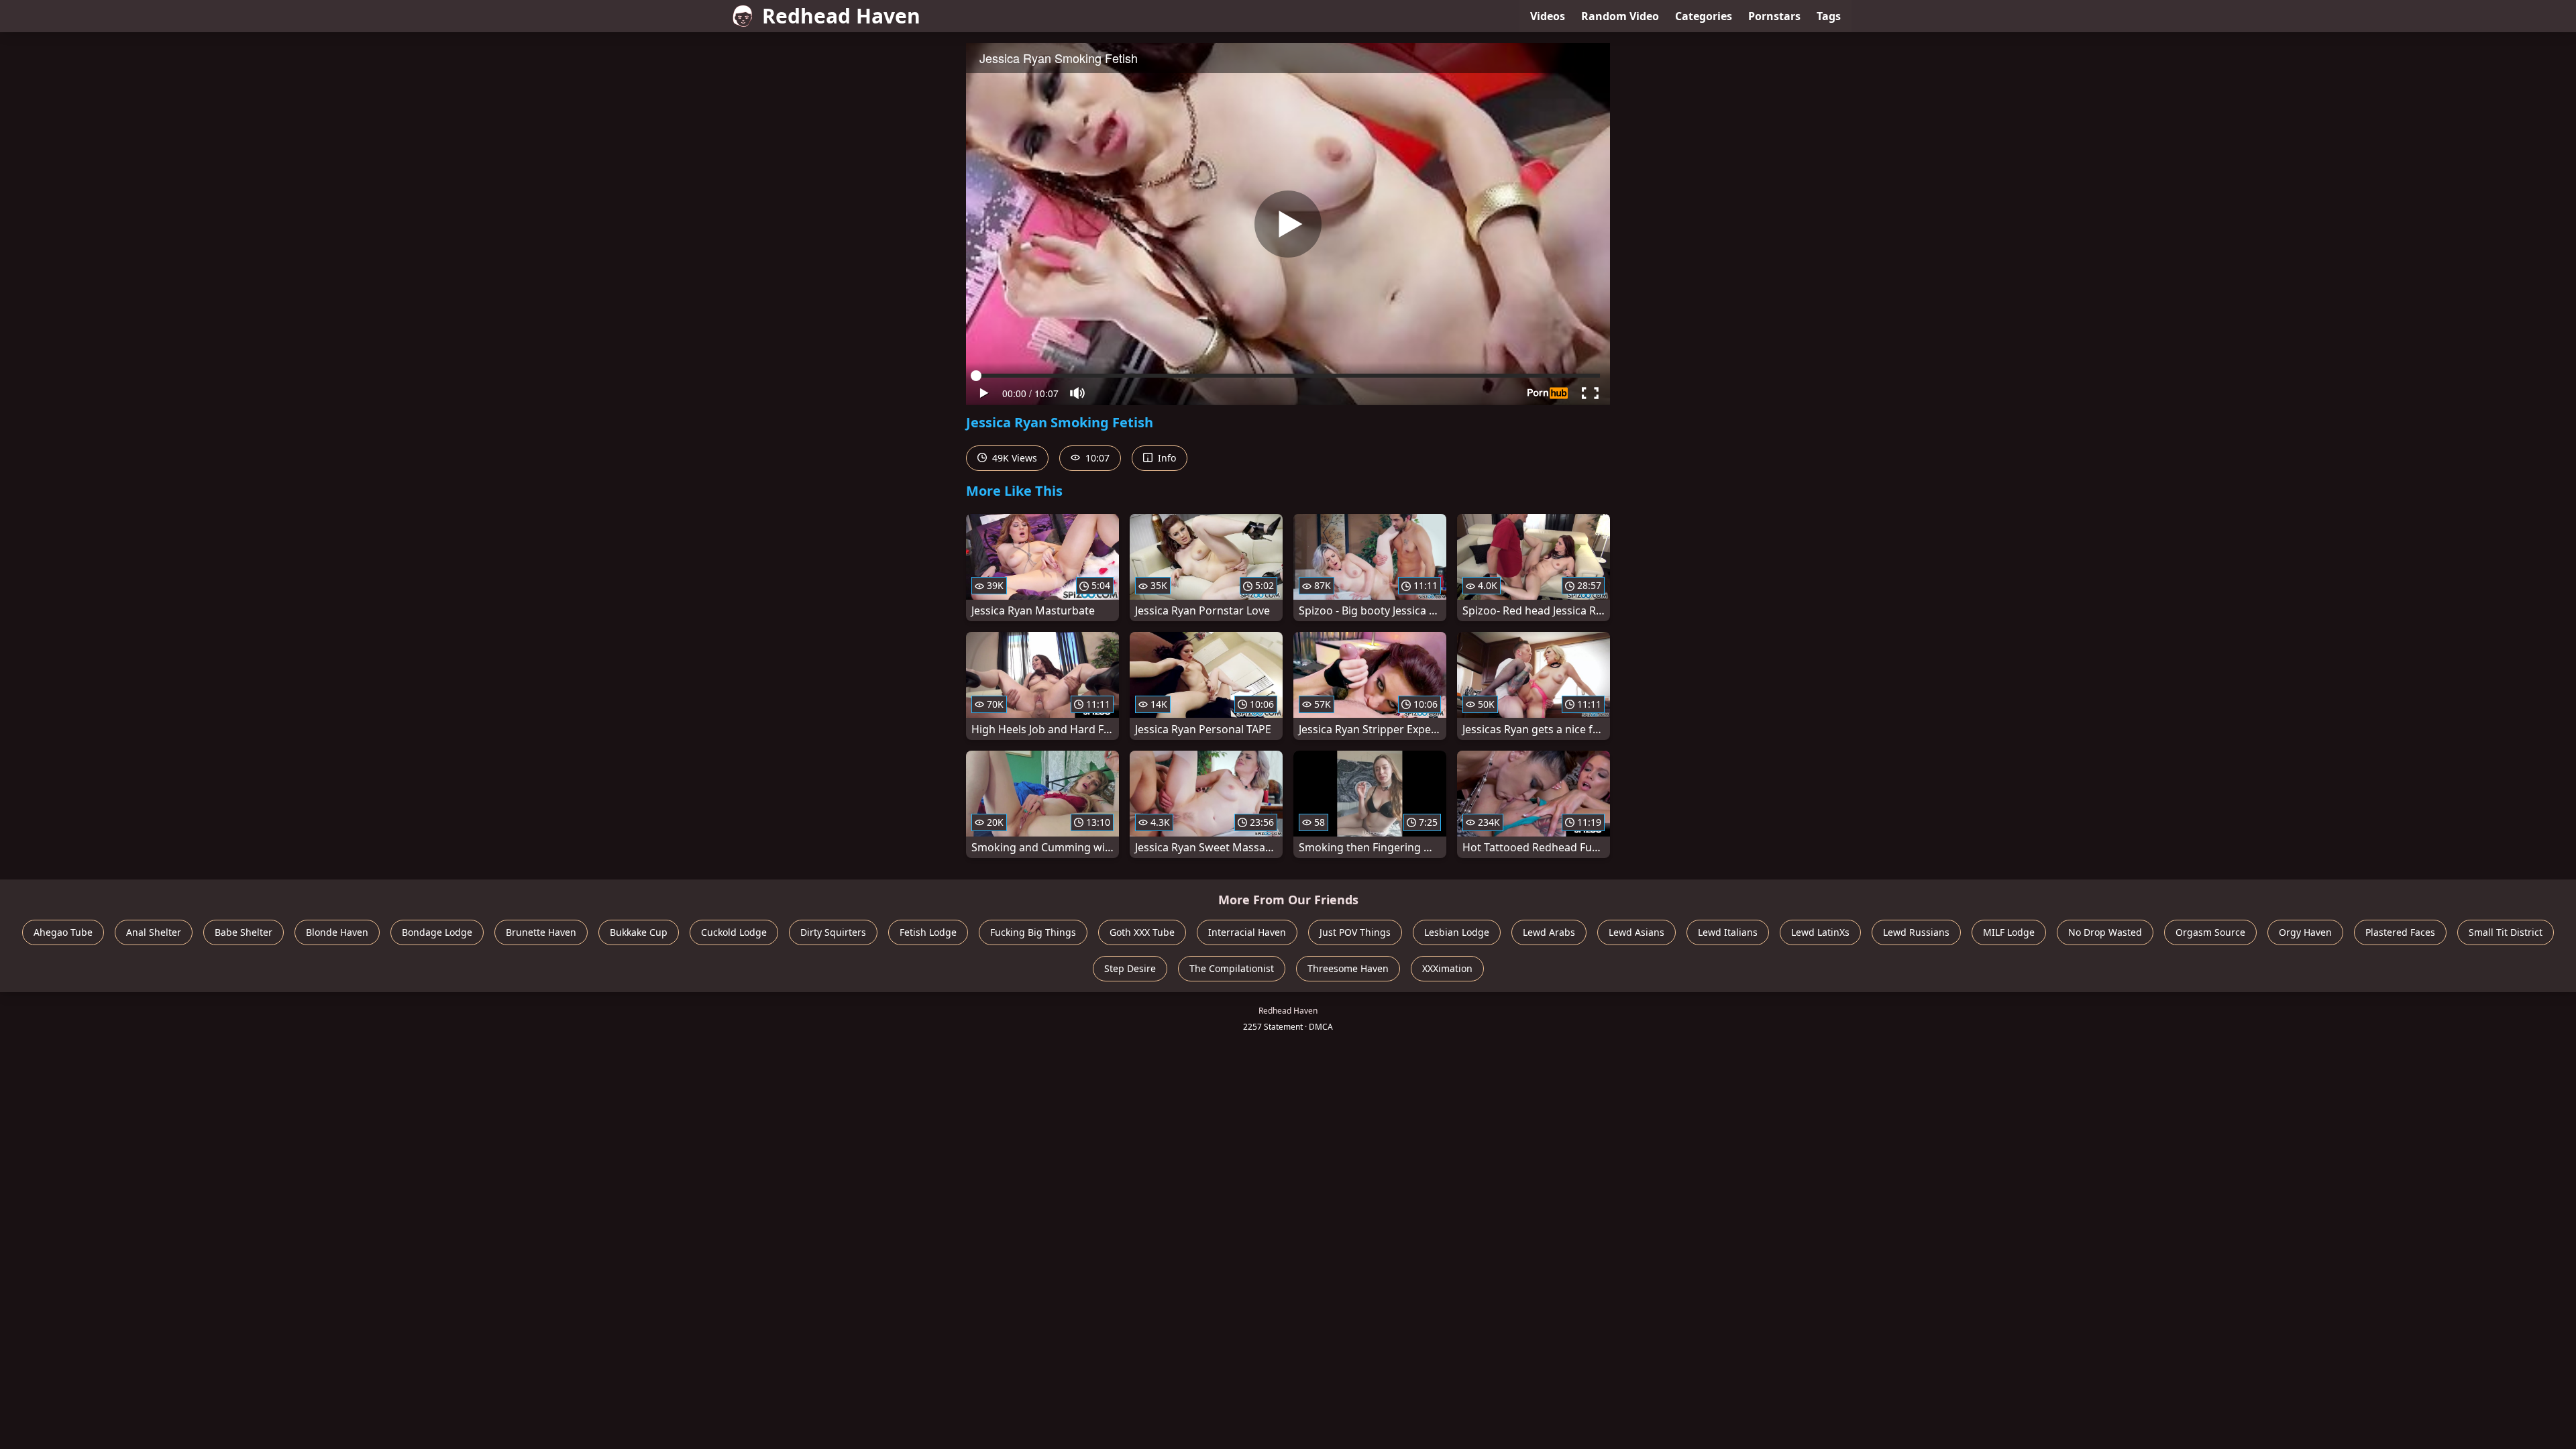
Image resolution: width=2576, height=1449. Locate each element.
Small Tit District (2506, 932)
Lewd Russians (1916, 932)
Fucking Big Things (1033, 932)
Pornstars (1774, 16)
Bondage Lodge (437, 932)
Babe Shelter (244, 932)
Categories (1704, 16)
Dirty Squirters (833, 932)
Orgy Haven (2305, 932)
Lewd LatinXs (1820, 932)
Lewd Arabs (1549, 932)
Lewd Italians (1728, 932)
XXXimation (1447, 968)
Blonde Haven (337, 932)
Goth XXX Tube (1142, 932)
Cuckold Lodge (734, 932)
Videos (1548, 16)
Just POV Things (1355, 932)
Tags (1829, 16)
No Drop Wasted (2105, 932)
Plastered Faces (2400, 932)
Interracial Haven (1247, 932)
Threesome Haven (1348, 968)
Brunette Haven (541, 932)
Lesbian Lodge (1457, 932)
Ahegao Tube (63, 932)
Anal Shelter (154, 932)
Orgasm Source (2210, 932)
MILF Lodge (2009, 932)
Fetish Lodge (928, 932)
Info (1166, 458)
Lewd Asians (1636, 932)
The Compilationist (1232, 968)
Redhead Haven (841, 16)
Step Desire (1130, 968)
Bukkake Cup (639, 932)
